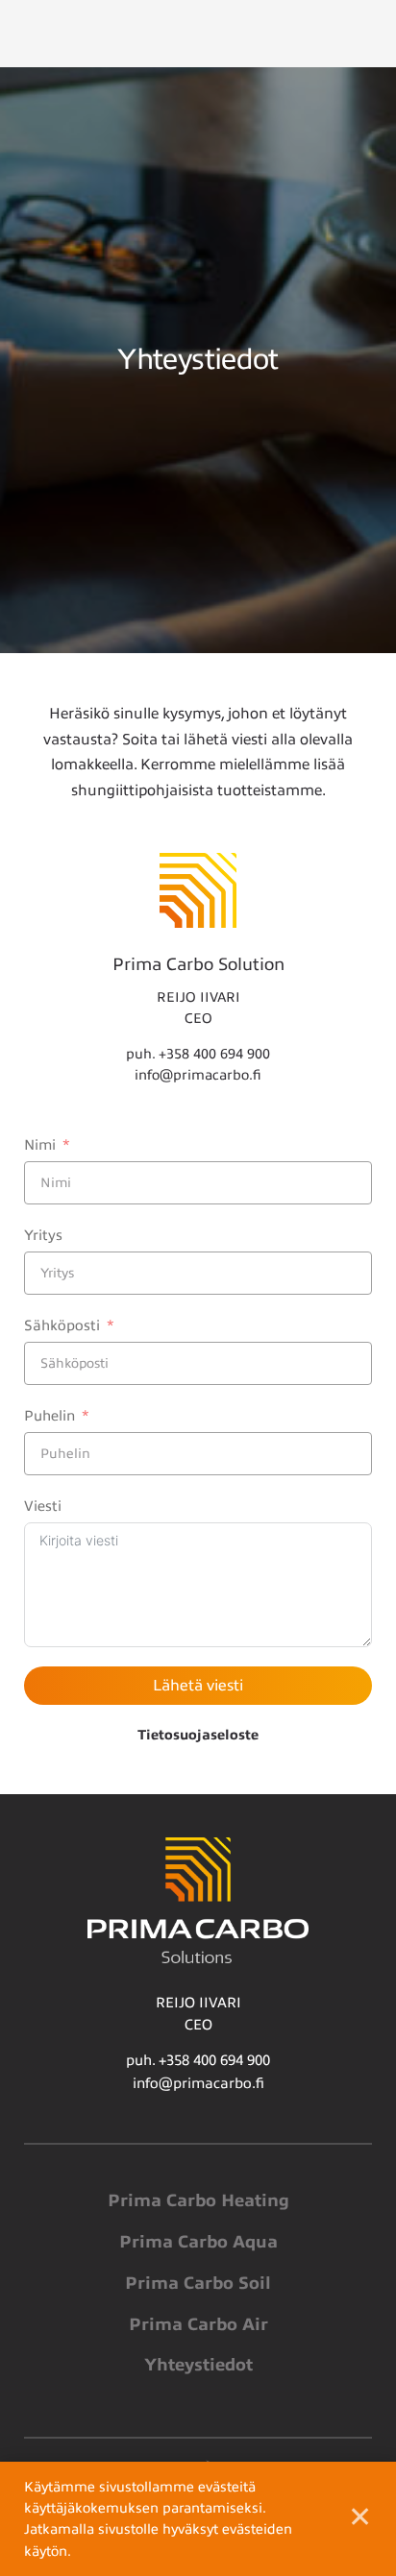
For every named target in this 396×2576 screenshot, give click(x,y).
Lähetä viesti (198, 1686)
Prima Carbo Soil (198, 2283)
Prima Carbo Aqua (198, 2242)
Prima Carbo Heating (198, 2200)
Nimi (40, 1145)
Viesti (43, 1506)
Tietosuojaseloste (198, 1735)
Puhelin (49, 1416)
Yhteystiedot (198, 2365)
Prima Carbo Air (198, 2324)
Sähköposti (62, 1325)
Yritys (43, 1235)
